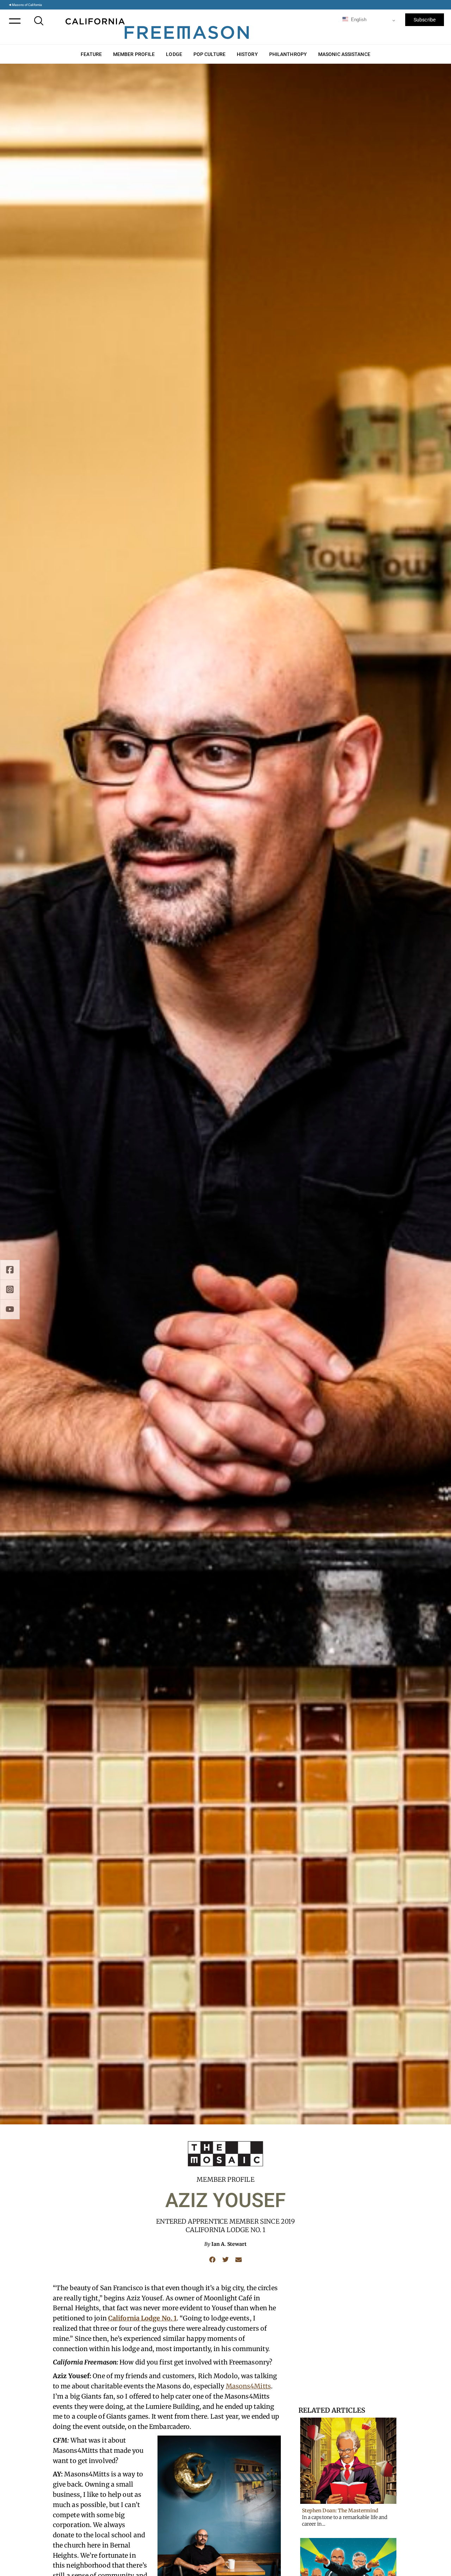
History (247, 54)
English (358, 20)
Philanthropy (288, 54)
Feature (91, 54)
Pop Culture (209, 54)
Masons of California (27, 5)
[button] (212, 2259)
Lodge (174, 54)
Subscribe (425, 20)
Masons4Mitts (248, 2386)
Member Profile (134, 54)
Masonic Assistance (344, 54)
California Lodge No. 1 (142, 2318)
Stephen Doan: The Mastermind (340, 2511)
